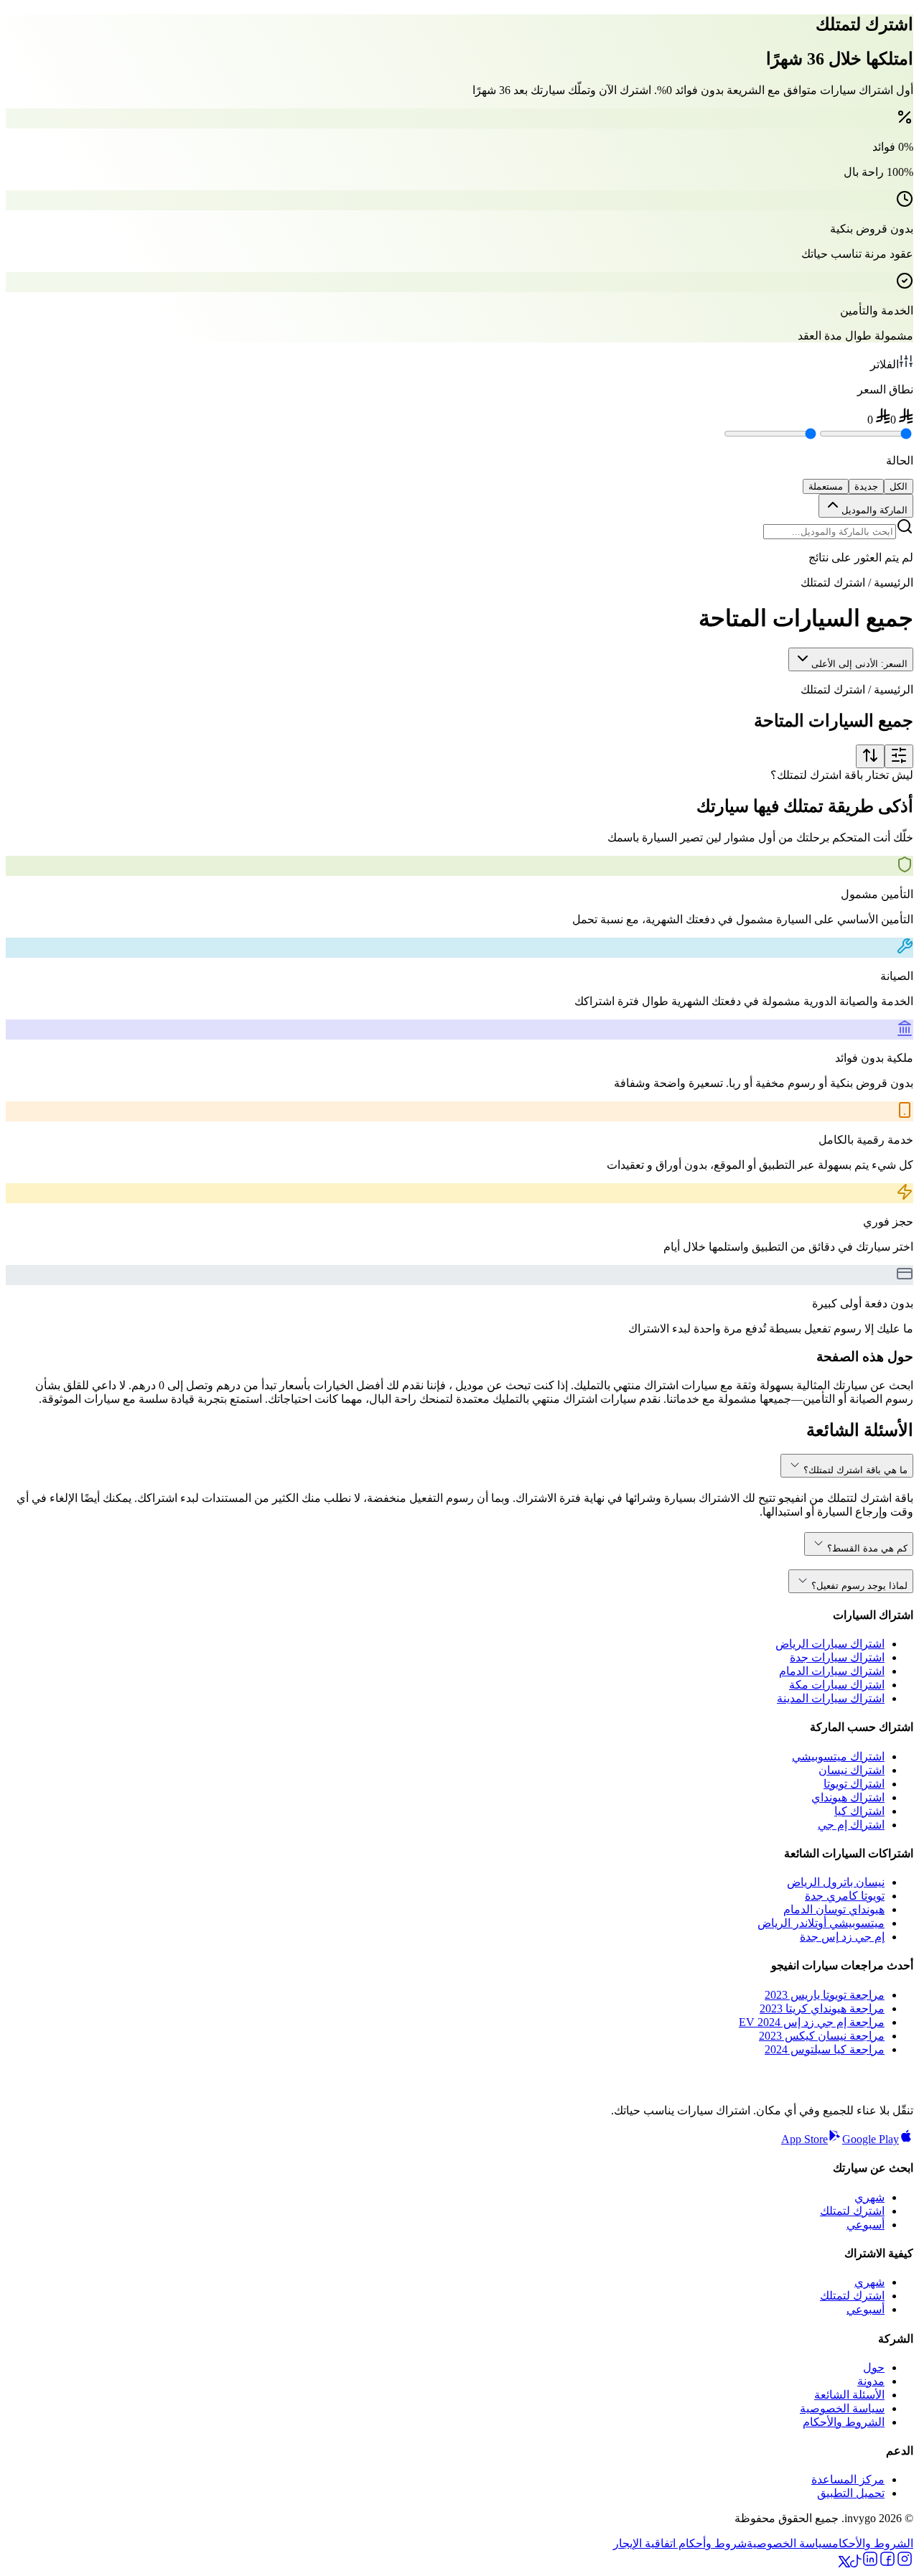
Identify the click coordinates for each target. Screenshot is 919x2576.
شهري (869, 2197)
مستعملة (826, 486)
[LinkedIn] (870, 2563)
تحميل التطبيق (851, 2493)
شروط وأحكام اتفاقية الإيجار (680, 2543)
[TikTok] (856, 2563)
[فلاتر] (899, 756)
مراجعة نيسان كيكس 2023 (822, 2036)
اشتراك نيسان (852, 1770)
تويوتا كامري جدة (845, 1896)
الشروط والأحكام (844, 2422)
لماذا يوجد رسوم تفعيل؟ (859, 1586)
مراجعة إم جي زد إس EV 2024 (812, 2022)
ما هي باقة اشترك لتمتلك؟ (855, 1470)
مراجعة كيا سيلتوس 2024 (825, 2049)
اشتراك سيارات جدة (837, 1657)
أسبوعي (866, 2225)
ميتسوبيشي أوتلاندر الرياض (821, 1923)
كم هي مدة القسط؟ (867, 1548)
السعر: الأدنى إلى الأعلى (859, 664)
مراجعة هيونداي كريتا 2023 (822, 2008)
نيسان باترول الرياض (836, 1882)
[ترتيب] (870, 756)
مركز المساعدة (848, 2479)
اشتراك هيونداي (848, 1797)
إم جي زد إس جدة (842, 1937)
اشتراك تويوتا (854, 1784)
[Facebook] (887, 2563)
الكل (899, 486)
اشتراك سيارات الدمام (832, 1671)
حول (874, 2367)
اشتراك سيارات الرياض (830, 1644)
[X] (844, 2563)
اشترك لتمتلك (852, 2211)
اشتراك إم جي (851, 1825)
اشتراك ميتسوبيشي (838, 1756)
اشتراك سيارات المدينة (831, 1698)
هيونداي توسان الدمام (834, 1909)
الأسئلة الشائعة (849, 2395)
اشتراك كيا (859, 1811)
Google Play (871, 2139)
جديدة (866, 486)
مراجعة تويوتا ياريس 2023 (825, 1995)
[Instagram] (905, 2563)
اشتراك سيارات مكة (837, 1685)
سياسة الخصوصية (842, 2408)
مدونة (871, 2381)
